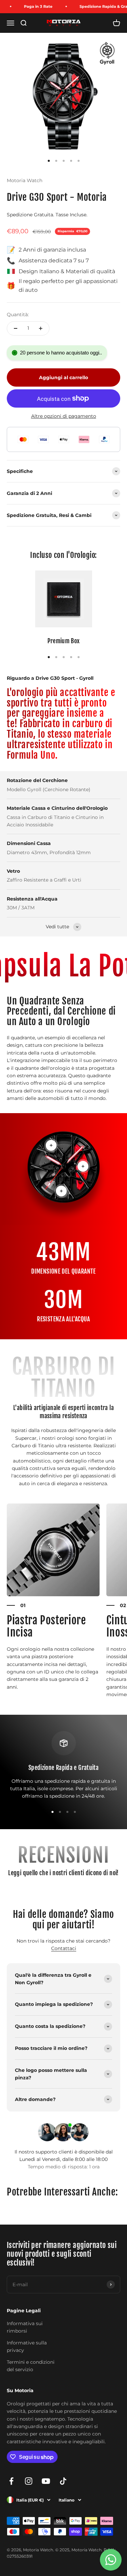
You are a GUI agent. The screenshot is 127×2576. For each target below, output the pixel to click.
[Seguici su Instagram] (29, 2481)
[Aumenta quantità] (41, 328)
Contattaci (64, 1948)
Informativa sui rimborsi (25, 2327)
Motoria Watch (25, 180)
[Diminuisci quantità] (16, 328)
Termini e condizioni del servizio (31, 2366)
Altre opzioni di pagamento (64, 416)
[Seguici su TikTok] (63, 2481)
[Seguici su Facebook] (11, 2481)
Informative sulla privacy (27, 2346)
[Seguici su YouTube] (46, 2481)
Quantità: (18, 315)
